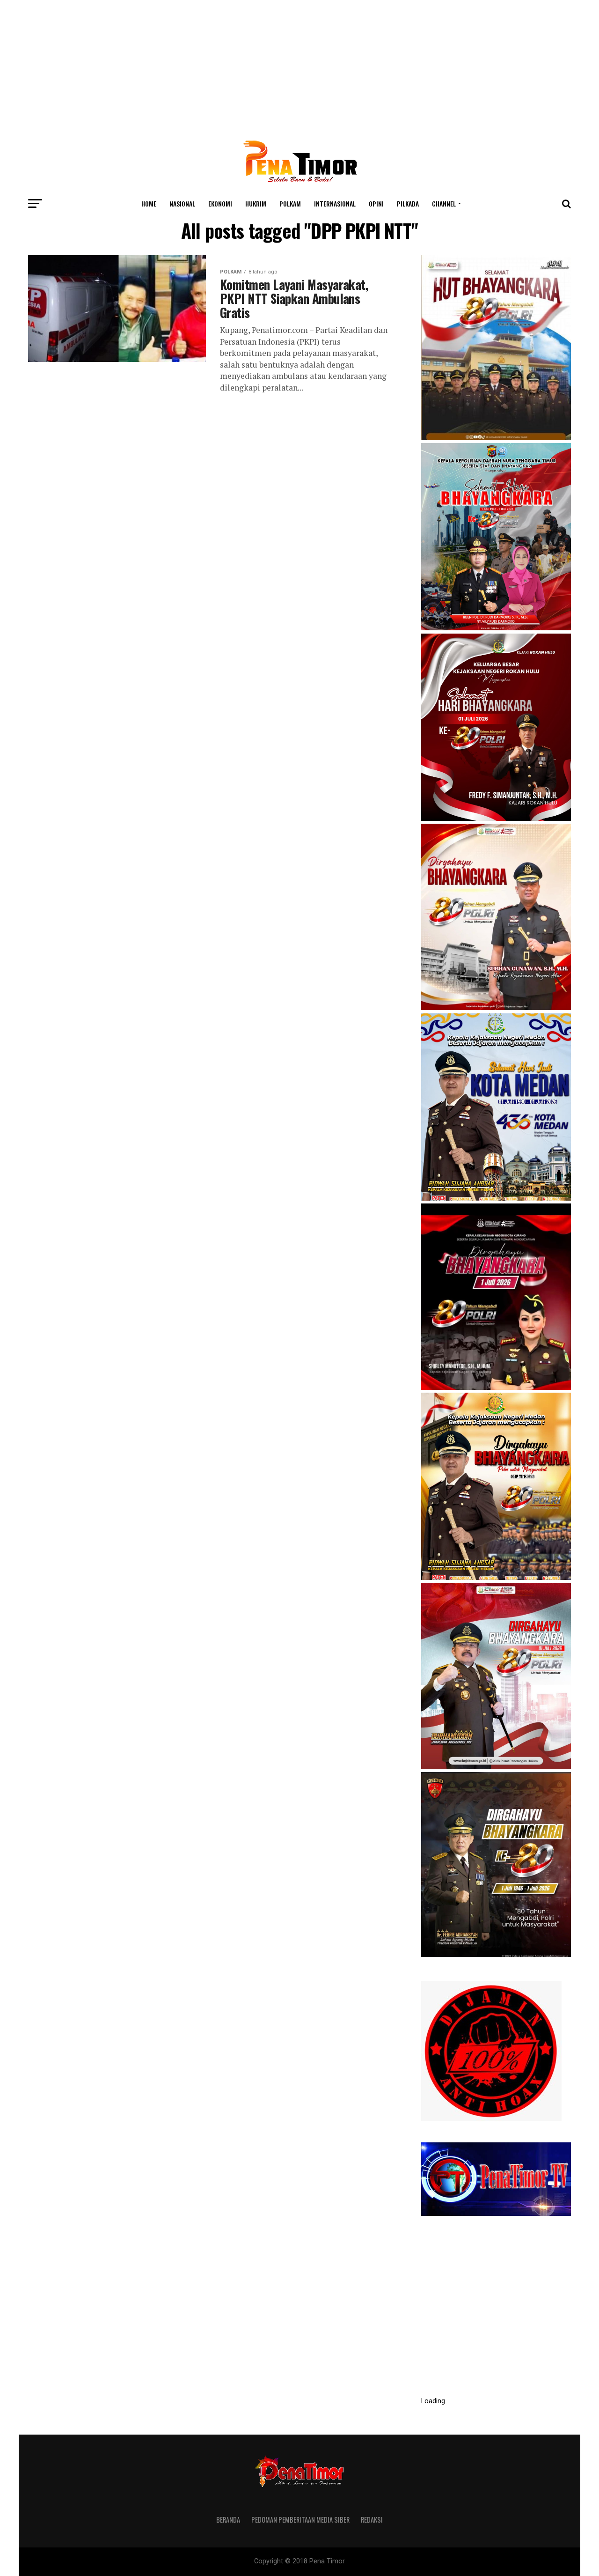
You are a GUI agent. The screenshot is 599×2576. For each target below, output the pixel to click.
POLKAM (290, 203)
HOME (149, 203)
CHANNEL (444, 203)
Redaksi (372, 2520)
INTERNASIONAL (335, 203)
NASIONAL (182, 203)
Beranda (228, 2520)
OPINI (376, 203)
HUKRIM (256, 203)
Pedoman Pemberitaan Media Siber (300, 2520)
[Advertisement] (299, 66)
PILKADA (408, 203)
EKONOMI (220, 203)
